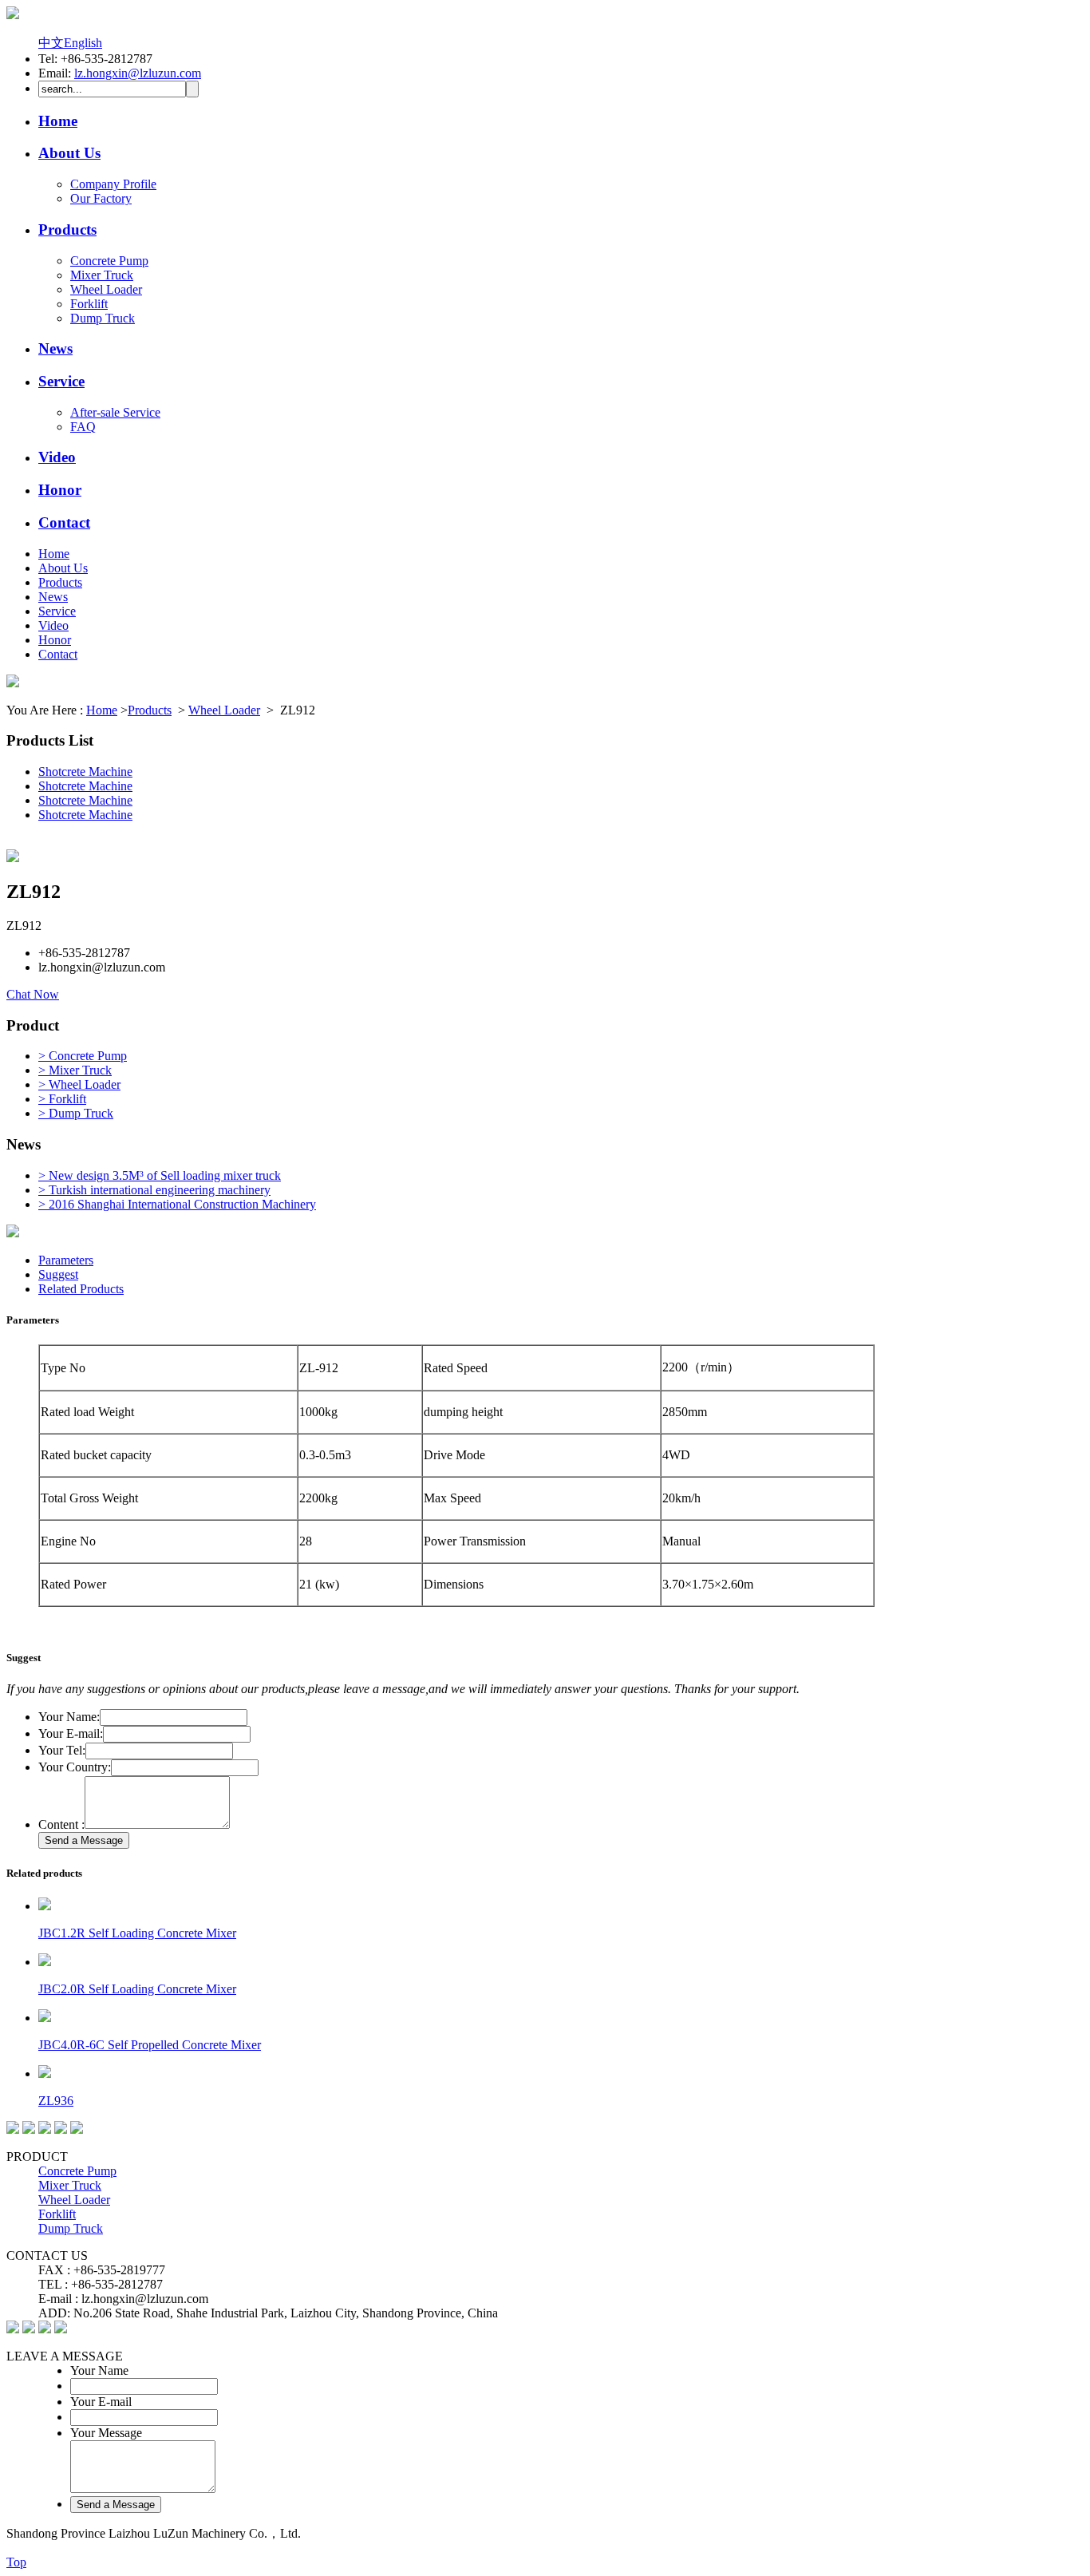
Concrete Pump (109, 261)
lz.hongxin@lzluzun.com (138, 73)
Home (58, 121)
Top (16, 2562)
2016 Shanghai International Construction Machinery (177, 1204)
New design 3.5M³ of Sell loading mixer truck (160, 1175)
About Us (69, 153)
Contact (64, 522)
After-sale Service (115, 412)
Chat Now (33, 994)
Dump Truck (103, 318)
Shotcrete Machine (85, 772)
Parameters (66, 1260)
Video (57, 457)
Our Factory (101, 198)
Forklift (89, 304)
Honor (60, 490)
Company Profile (113, 184)
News (55, 348)
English (83, 43)
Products (67, 230)
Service (61, 381)
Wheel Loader (106, 289)
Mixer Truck (102, 275)
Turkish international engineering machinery (154, 1190)
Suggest (58, 1274)
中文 (51, 43)
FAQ (83, 427)
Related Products (81, 1289)
